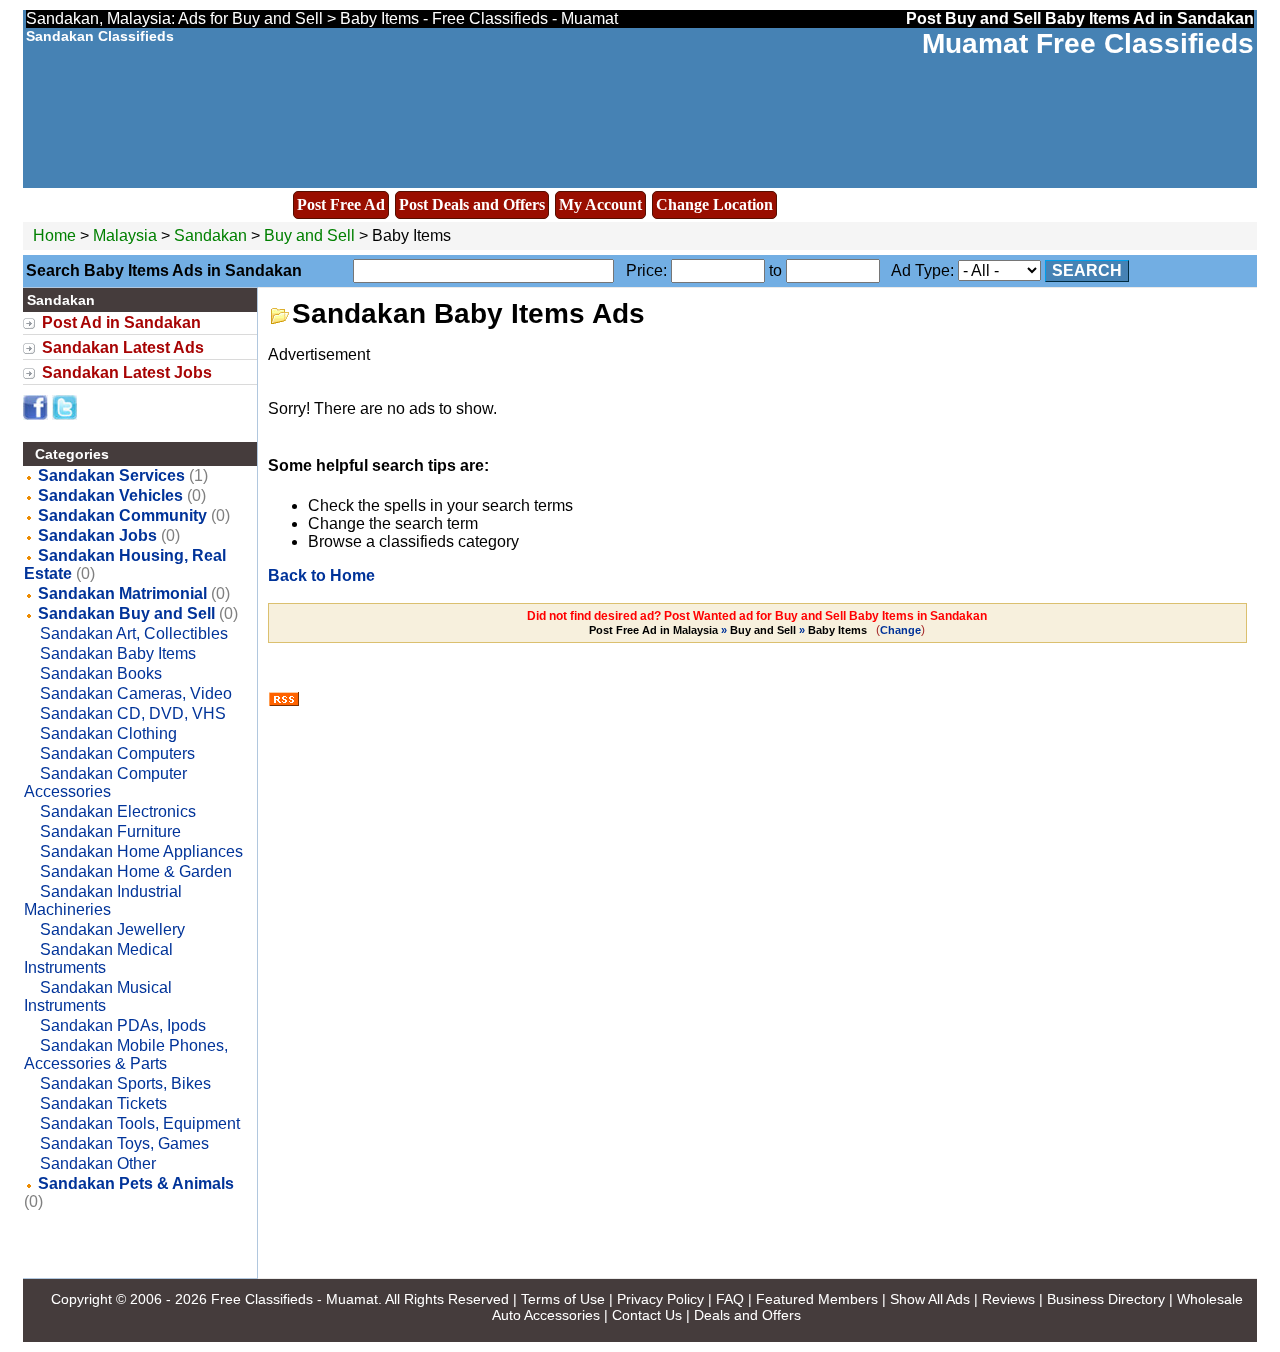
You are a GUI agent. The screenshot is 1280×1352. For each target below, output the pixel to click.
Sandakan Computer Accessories (105, 782)
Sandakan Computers (117, 753)
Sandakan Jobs (97, 535)
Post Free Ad (341, 204)
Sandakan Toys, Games (124, 1143)
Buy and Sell (309, 235)
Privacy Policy (660, 1299)
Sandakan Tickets (103, 1103)
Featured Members (817, 1299)
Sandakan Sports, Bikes (125, 1083)
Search (1087, 270)
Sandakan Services (111, 475)
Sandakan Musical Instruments (98, 996)
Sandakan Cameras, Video (136, 693)
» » (728, 630)
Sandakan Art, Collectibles (134, 633)
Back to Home (321, 575)
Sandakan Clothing (108, 733)
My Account (600, 204)
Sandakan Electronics (118, 811)
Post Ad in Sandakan (121, 322)
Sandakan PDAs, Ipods (123, 1025)
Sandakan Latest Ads (123, 347)
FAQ (730, 1299)
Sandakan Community (122, 515)
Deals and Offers (747, 1315)
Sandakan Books (101, 673)
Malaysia (125, 235)
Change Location (714, 204)
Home (54, 235)
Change (900, 630)
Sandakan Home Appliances (141, 851)
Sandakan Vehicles (110, 495)
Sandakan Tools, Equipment (140, 1123)
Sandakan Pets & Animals (136, 1183)
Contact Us (647, 1315)
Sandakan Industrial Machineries (103, 900)
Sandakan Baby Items (118, 653)
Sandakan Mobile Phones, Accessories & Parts (126, 1054)
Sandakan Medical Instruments (98, 958)
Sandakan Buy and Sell (126, 613)
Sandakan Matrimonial (122, 593)
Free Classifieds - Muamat (294, 1299)
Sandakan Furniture (110, 831)
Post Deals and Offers (472, 204)
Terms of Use (563, 1299)
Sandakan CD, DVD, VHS (133, 713)
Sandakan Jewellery (112, 929)
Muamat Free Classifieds (1088, 43)
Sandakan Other (98, 1163)
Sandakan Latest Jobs (127, 372)
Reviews (1008, 1299)
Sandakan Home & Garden (136, 871)
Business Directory (1106, 1299)
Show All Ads (930, 1299)
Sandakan (212, 235)
